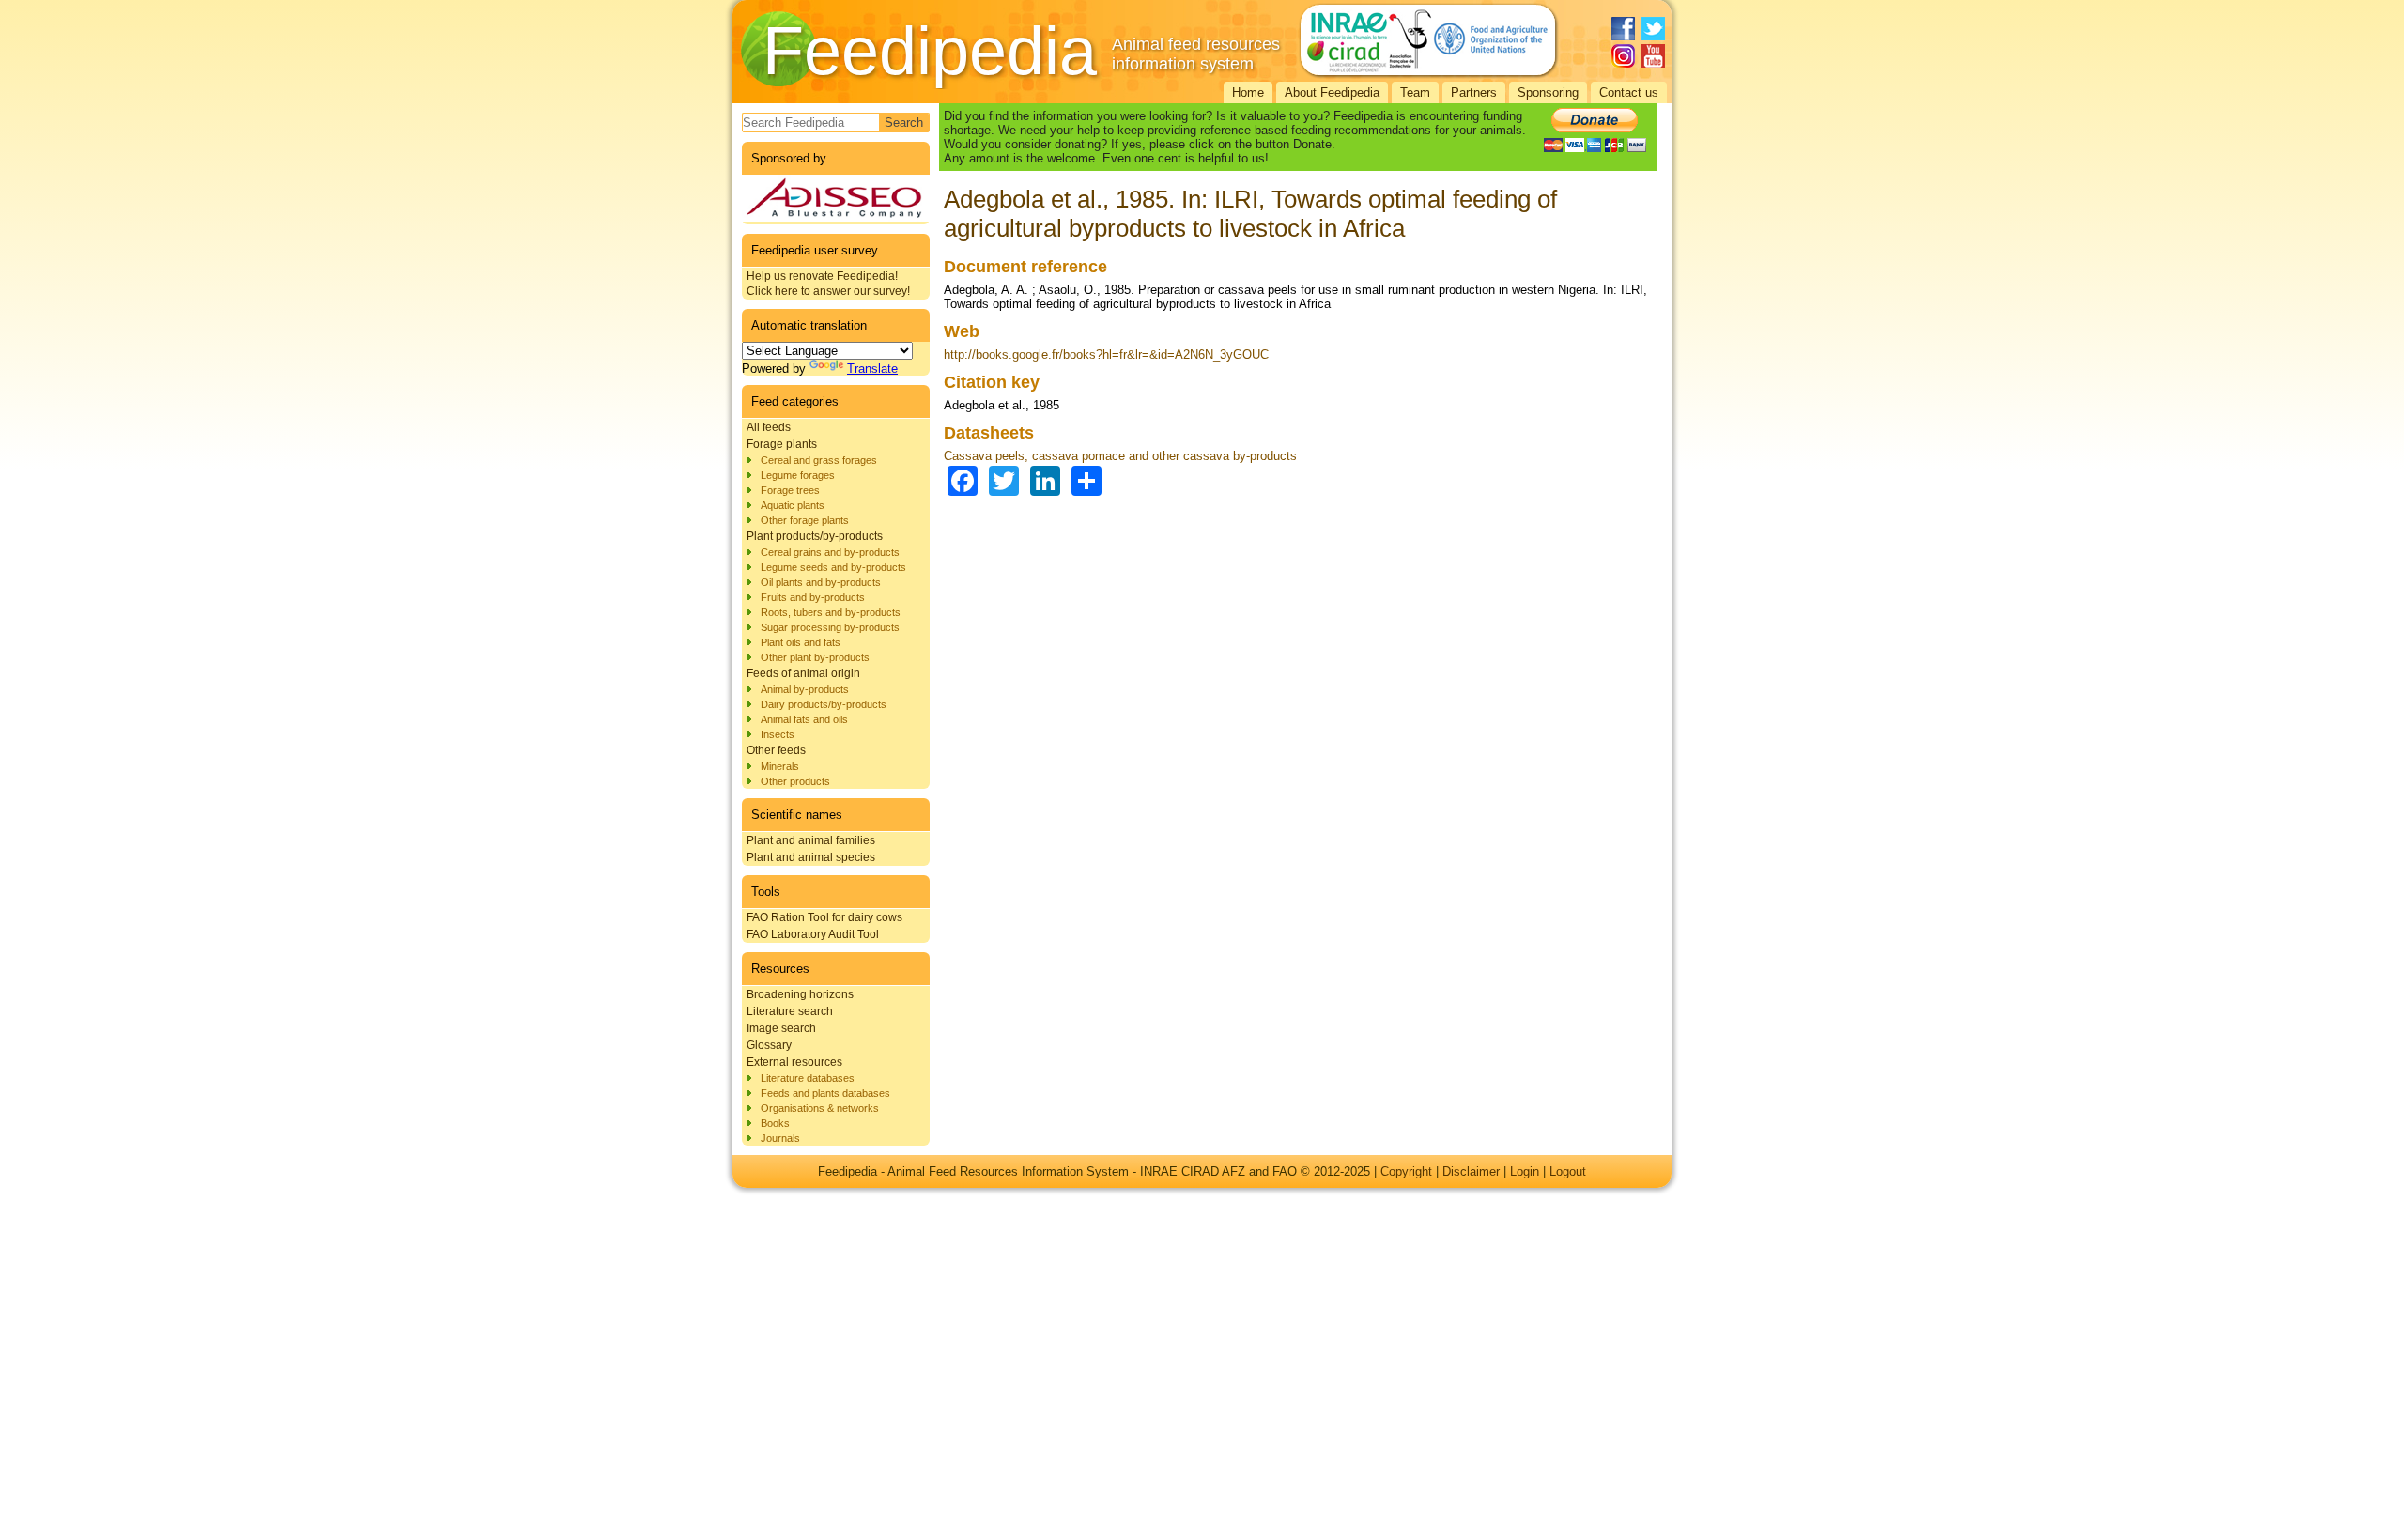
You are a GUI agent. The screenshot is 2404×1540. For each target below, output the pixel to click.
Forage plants (782, 444)
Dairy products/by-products (824, 704)
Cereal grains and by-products (830, 552)
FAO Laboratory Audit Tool (813, 934)
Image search (781, 1028)
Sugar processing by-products (830, 627)
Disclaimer (1471, 1171)
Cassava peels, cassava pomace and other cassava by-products (1120, 456)
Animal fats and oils (804, 719)
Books (775, 1123)
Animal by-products (805, 689)
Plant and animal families (811, 840)
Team (1415, 92)
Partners (1474, 92)
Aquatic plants (793, 505)
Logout (1568, 1171)
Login (1525, 1171)
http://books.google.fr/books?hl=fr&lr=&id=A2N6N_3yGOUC (1106, 354)
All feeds (769, 427)
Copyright (1406, 1171)
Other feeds (776, 750)
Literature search (790, 1011)
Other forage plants (805, 520)
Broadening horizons (800, 994)
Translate (872, 369)
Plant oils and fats (801, 642)
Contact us (1629, 92)
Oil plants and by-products (821, 582)
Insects (778, 734)
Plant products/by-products (815, 536)
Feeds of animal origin (803, 673)
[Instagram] (1623, 56)
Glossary (769, 1045)
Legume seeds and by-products (833, 567)
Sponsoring (1548, 92)
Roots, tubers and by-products (831, 612)
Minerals (780, 766)
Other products (795, 781)
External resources (794, 1062)
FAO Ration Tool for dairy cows (824, 917)
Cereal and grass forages (819, 460)
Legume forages (798, 475)
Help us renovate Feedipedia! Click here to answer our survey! (828, 284)
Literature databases (808, 1078)
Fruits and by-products (813, 597)
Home (1248, 92)
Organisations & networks (820, 1108)
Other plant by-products (815, 657)
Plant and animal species (811, 857)
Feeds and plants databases (825, 1093)
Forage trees (790, 490)
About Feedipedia (1332, 92)
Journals (780, 1138)
